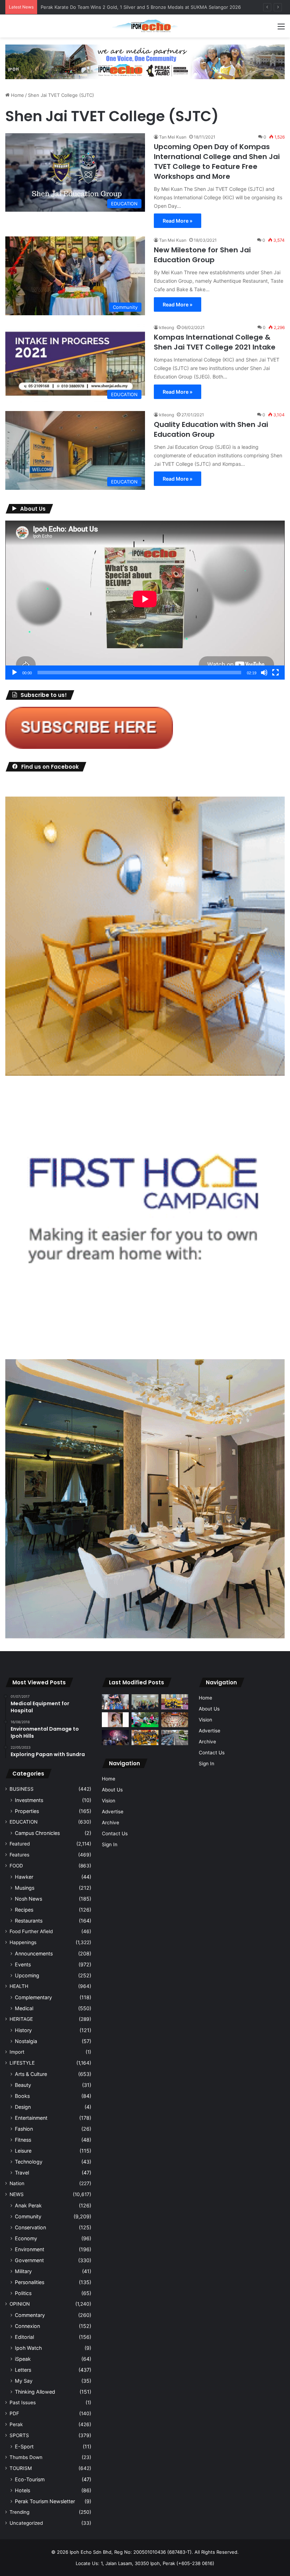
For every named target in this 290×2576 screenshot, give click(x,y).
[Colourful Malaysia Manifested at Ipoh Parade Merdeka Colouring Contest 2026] (175, 1720)
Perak (16, 2424)
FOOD (16, 1866)
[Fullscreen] (275, 673)
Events (23, 1964)
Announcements (34, 1953)
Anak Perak (28, 2205)
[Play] (14, 673)
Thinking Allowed (35, 2392)
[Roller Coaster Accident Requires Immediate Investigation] (115, 1720)
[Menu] (281, 29)
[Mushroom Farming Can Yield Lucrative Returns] (145, 1702)
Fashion (24, 2129)
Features (19, 1855)
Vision (109, 1801)
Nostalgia (26, 2041)
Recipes (24, 1910)
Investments (29, 1800)
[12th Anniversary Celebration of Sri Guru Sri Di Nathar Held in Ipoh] (145, 1738)
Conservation (30, 2227)
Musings (25, 1888)
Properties (27, 1811)
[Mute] (264, 673)
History (23, 2030)
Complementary (33, 1997)
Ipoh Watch (28, 2348)
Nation (17, 2183)
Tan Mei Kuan (173, 137)
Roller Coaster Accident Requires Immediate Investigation (104, 7)
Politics (23, 2293)
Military (23, 2271)
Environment (30, 2249)
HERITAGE (21, 2019)
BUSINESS (22, 1789)
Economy (26, 2238)
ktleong (167, 327)
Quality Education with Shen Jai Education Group (211, 429)
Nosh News (28, 1899)
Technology (29, 2162)
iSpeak (23, 2359)
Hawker (24, 1877)
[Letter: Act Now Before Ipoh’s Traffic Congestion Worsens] (175, 1738)
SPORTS (19, 2435)
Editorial (24, 2337)
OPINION (20, 2304)
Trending (19, 2512)
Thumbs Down (26, 2457)
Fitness (23, 2140)
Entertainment (31, 2118)
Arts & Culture (31, 2074)
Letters (23, 2370)
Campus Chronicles (37, 1833)
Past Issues (23, 2402)
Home (17, 95)
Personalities (30, 2282)
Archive (111, 1823)
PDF (14, 2413)
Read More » (178, 221)
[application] (145, 600)
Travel (22, 2173)
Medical (24, 2008)
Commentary (30, 2315)
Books (22, 2096)
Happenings (23, 1942)
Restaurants (29, 1921)
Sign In (110, 1844)
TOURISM (21, 2468)
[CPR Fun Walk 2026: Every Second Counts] (145, 1720)
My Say (24, 2381)
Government (29, 2260)
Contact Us (115, 1833)
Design (23, 2107)
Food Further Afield (31, 1931)
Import (17, 2052)
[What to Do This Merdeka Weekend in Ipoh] (115, 1738)
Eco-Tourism (30, 2479)
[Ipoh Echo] (145, 26)
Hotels (22, 2490)
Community (28, 2216)
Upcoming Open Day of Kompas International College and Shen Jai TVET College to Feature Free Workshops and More (217, 162)
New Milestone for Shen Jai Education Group (202, 255)
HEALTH (19, 1986)
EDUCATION (24, 1822)
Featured (20, 1844)
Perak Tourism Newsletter (45, 2501)
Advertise (113, 1812)
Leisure (23, 2151)
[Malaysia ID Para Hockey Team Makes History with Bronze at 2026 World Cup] (115, 1702)
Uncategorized (26, 2523)
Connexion (27, 2326)
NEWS (17, 2194)
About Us (112, 1790)
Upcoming (27, 1975)
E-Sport (24, 2446)
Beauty (23, 2085)
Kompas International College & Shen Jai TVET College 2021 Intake (215, 342)
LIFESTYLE (22, 2063)
